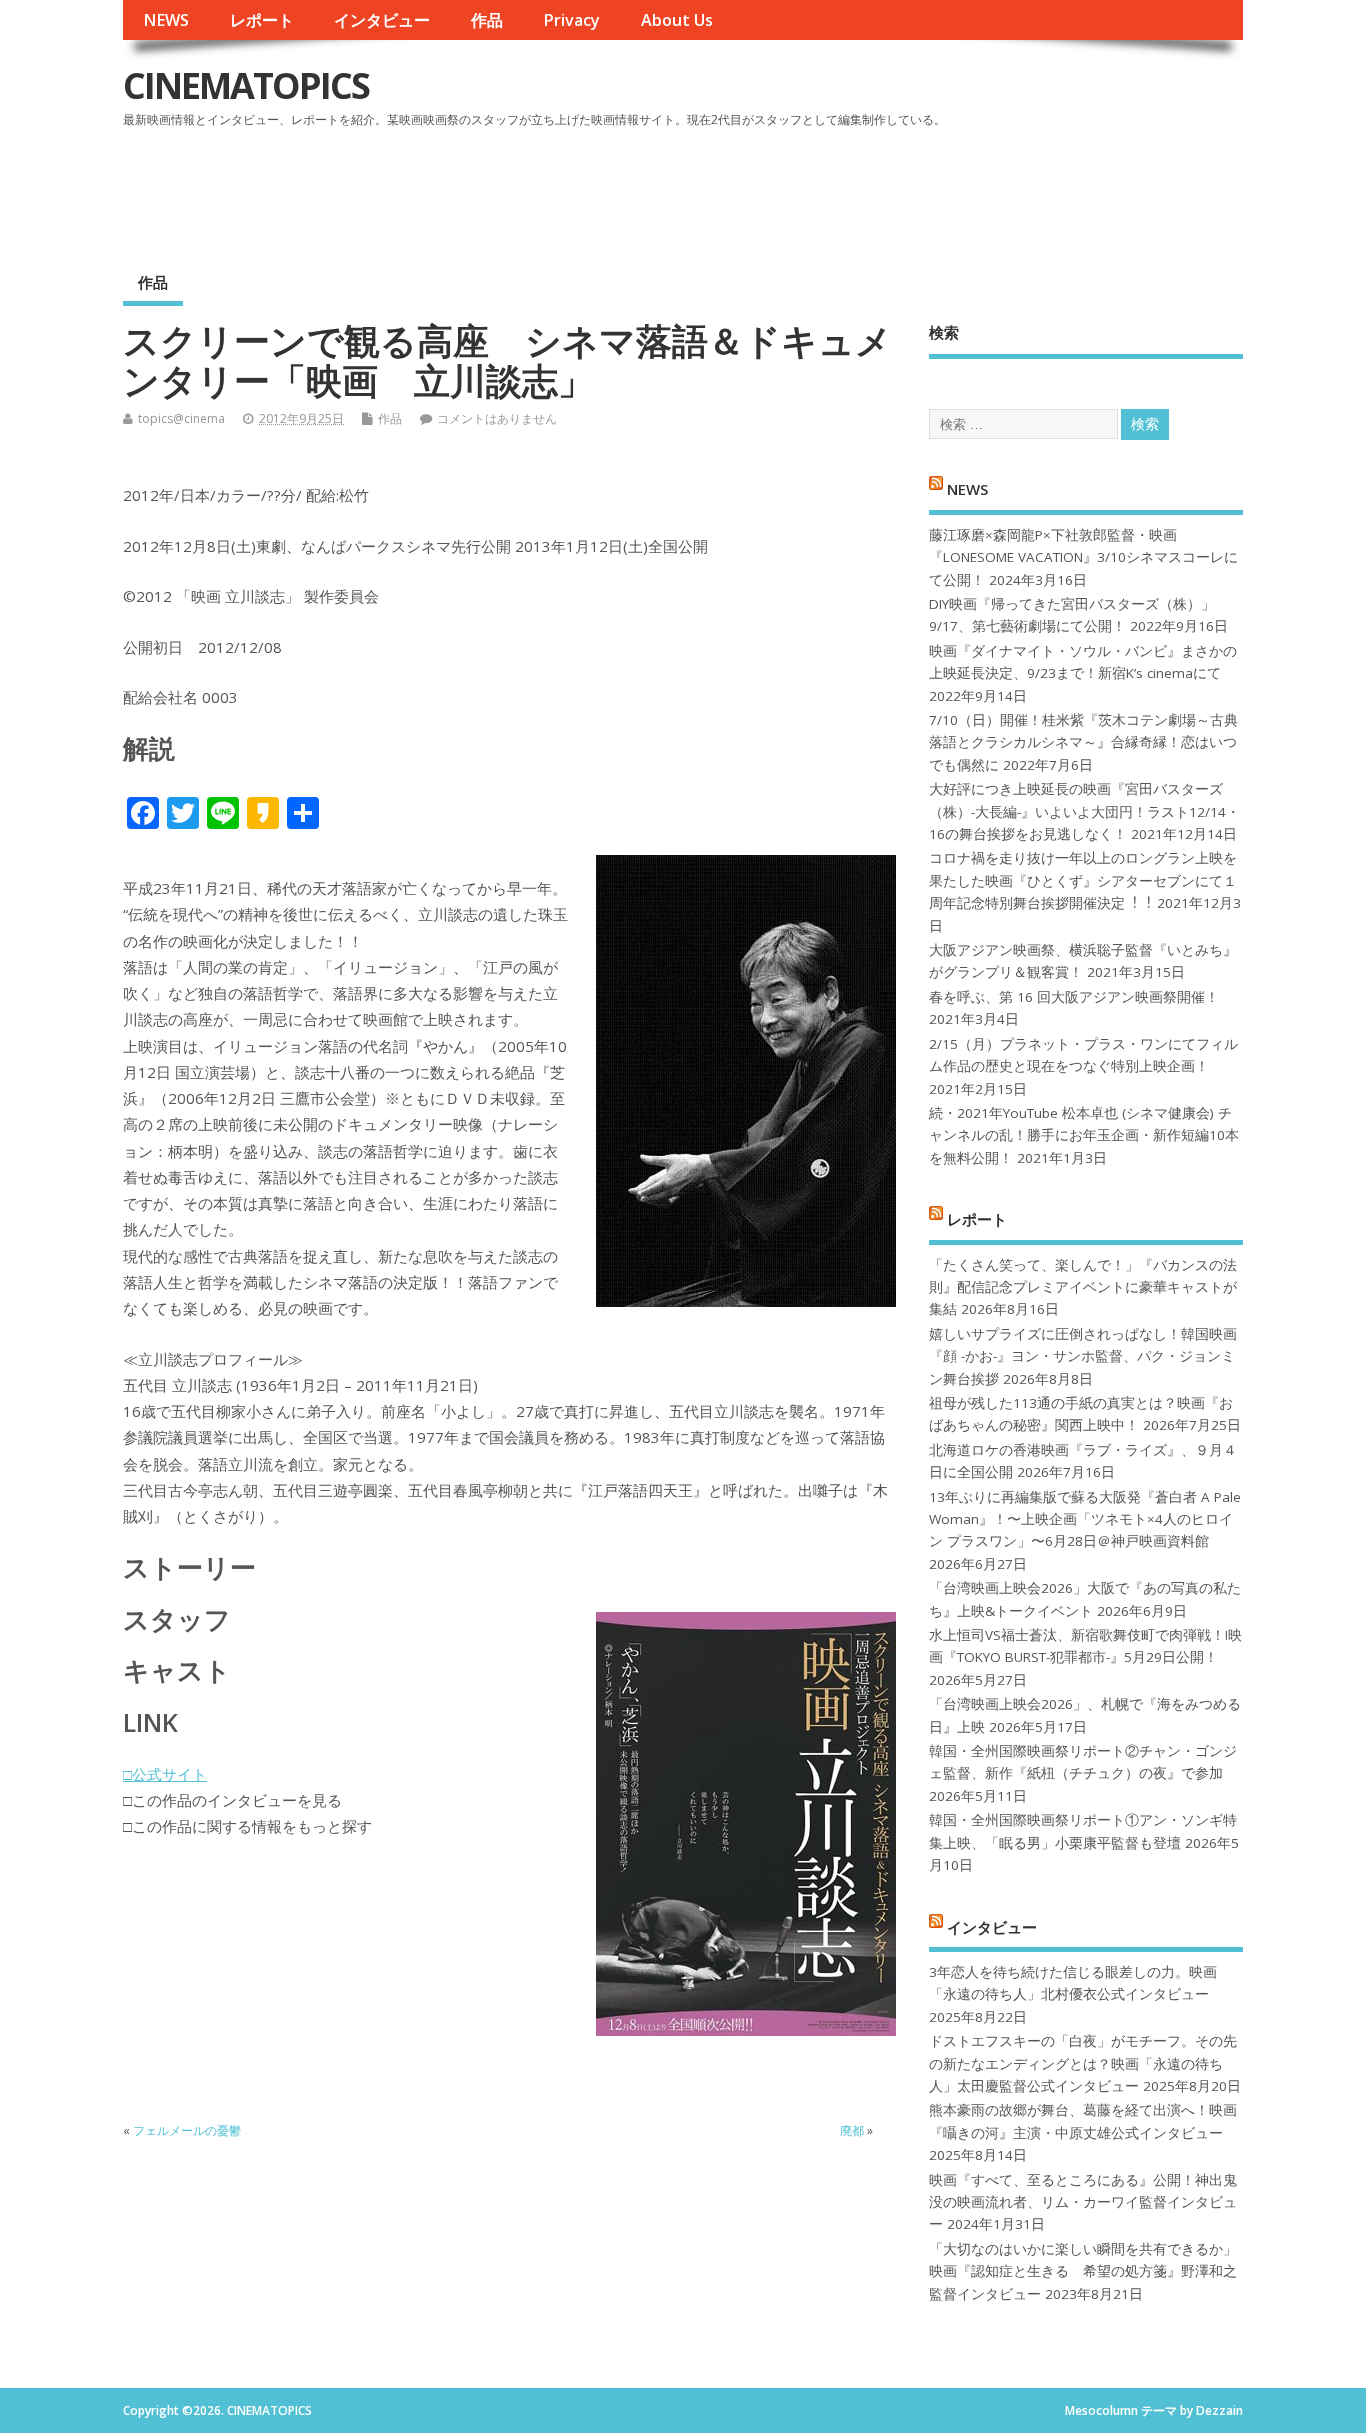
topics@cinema (181, 418)
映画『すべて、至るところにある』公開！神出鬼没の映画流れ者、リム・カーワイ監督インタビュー (1083, 2202)
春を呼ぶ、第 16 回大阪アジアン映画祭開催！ (1074, 997)
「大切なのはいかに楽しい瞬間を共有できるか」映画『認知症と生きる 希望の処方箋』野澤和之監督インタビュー (1083, 2271)
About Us (677, 20)
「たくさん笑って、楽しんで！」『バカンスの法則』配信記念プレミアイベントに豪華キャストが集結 (1083, 1287)
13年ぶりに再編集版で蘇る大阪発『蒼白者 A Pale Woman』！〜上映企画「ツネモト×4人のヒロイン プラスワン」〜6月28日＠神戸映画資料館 (1085, 1519)
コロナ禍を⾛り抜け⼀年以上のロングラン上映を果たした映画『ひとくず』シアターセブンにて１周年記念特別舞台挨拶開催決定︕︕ (1083, 880)
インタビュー (382, 20)
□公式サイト (165, 1774)
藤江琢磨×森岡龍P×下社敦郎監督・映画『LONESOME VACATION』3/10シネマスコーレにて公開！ (1083, 557)
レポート (262, 20)
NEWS (166, 20)
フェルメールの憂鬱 (187, 2130)
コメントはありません (497, 418)
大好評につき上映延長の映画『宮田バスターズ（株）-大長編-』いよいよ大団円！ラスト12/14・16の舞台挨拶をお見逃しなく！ (1084, 811)
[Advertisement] (862, 189)
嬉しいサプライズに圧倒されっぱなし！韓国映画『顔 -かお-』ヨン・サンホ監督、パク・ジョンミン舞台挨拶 (1083, 1356)
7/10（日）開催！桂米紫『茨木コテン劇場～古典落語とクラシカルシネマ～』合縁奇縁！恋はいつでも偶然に (1083, 742)
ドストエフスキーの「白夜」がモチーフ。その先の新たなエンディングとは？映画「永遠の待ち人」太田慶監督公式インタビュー (1083, 2063)
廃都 (852, 2130)
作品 (487, 20)
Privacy (571, 20)
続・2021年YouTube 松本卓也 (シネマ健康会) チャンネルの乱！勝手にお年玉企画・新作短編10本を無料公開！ (1084, 1135)
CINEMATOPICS (246, 85)
